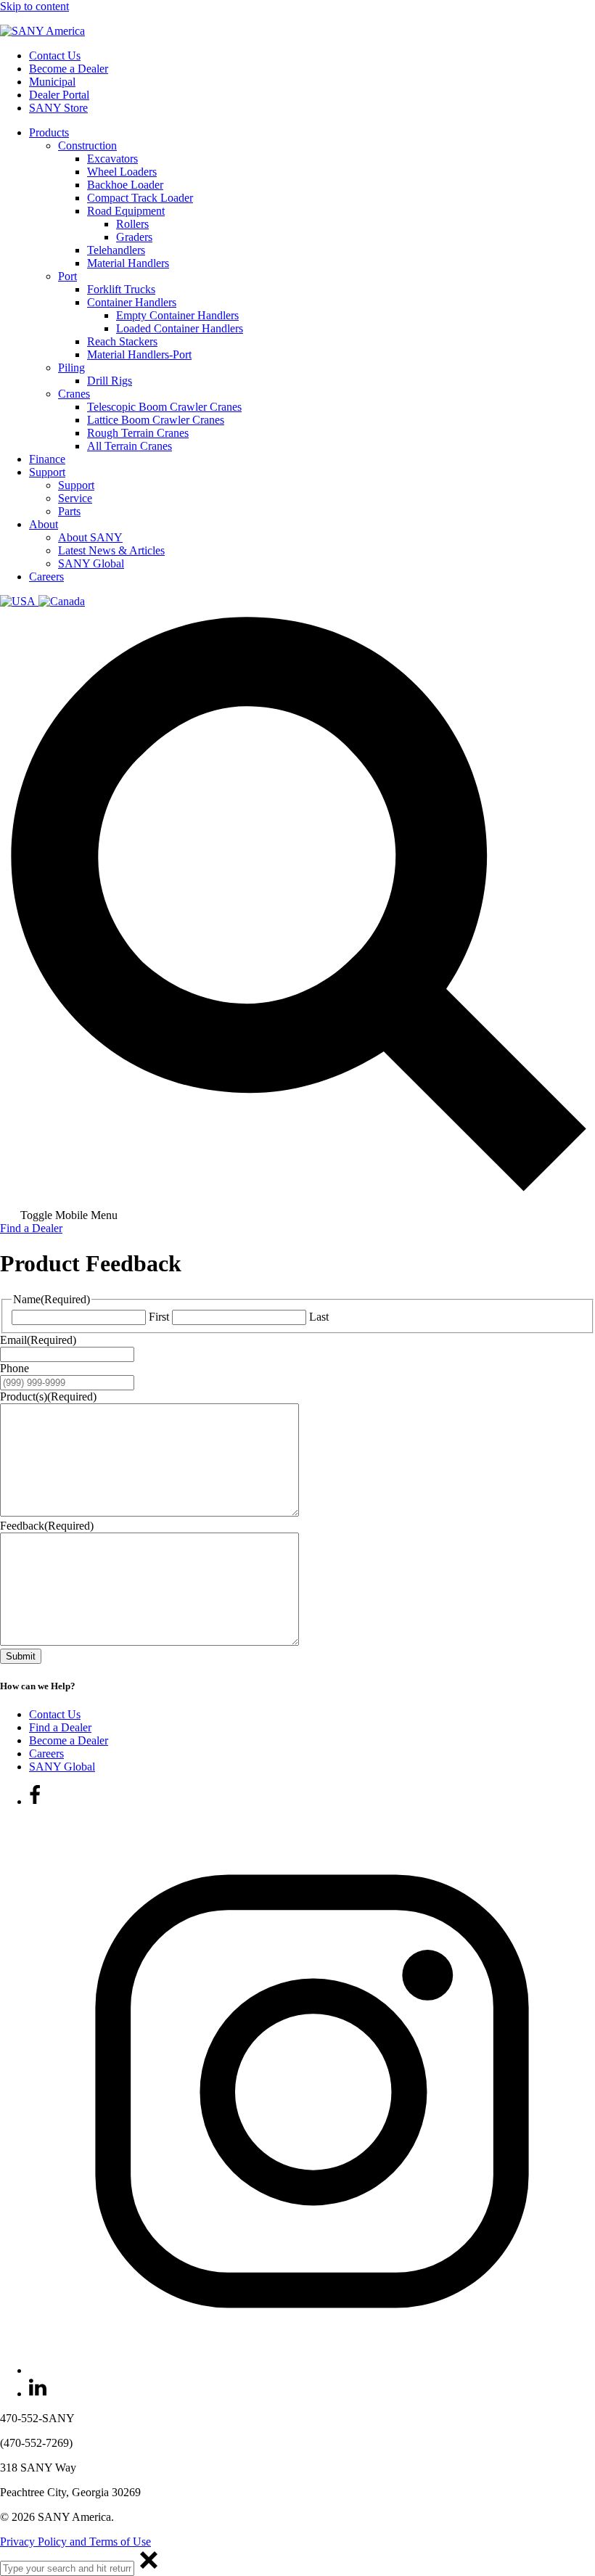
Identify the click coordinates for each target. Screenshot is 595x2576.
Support (47, 472)
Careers (46, 577)
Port (67, 276)
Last (319, 1317)
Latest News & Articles (111, 550)
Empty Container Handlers (177, 315)
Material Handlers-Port (139, 354)
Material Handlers (128, 263)
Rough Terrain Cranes (138, 433)
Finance (47, 459)
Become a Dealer (69, 69)
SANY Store (58, 108)
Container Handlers (132, 302)
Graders (134, 237)
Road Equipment (126, 211)
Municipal (52, 82)
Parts (69, 511)
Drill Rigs (110, 381)
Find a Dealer (31, 1228)
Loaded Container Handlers (180, 328)
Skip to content (34, 6)
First (159, 1317)
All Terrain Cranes (130, 446)
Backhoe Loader (125, 185)
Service (75, 498)
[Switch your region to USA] (19, 601)
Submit (21, 1656)
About (44, 524)
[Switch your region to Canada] (62, 601)
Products (49, 132)
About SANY (90, 537)
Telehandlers (116, 250)
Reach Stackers (122, 341)
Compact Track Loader (140, 198)
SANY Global (91, 563)
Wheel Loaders (122, 172)
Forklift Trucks (121, 289)
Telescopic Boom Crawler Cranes (164, 407)
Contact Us (55, 56)
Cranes (74, 394)
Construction (87, 145)
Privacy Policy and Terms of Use (75, 2542)
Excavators (112, 159)
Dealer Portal (59, 95)
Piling (71, 368)
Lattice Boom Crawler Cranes (156, 420)
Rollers (132, 224)
